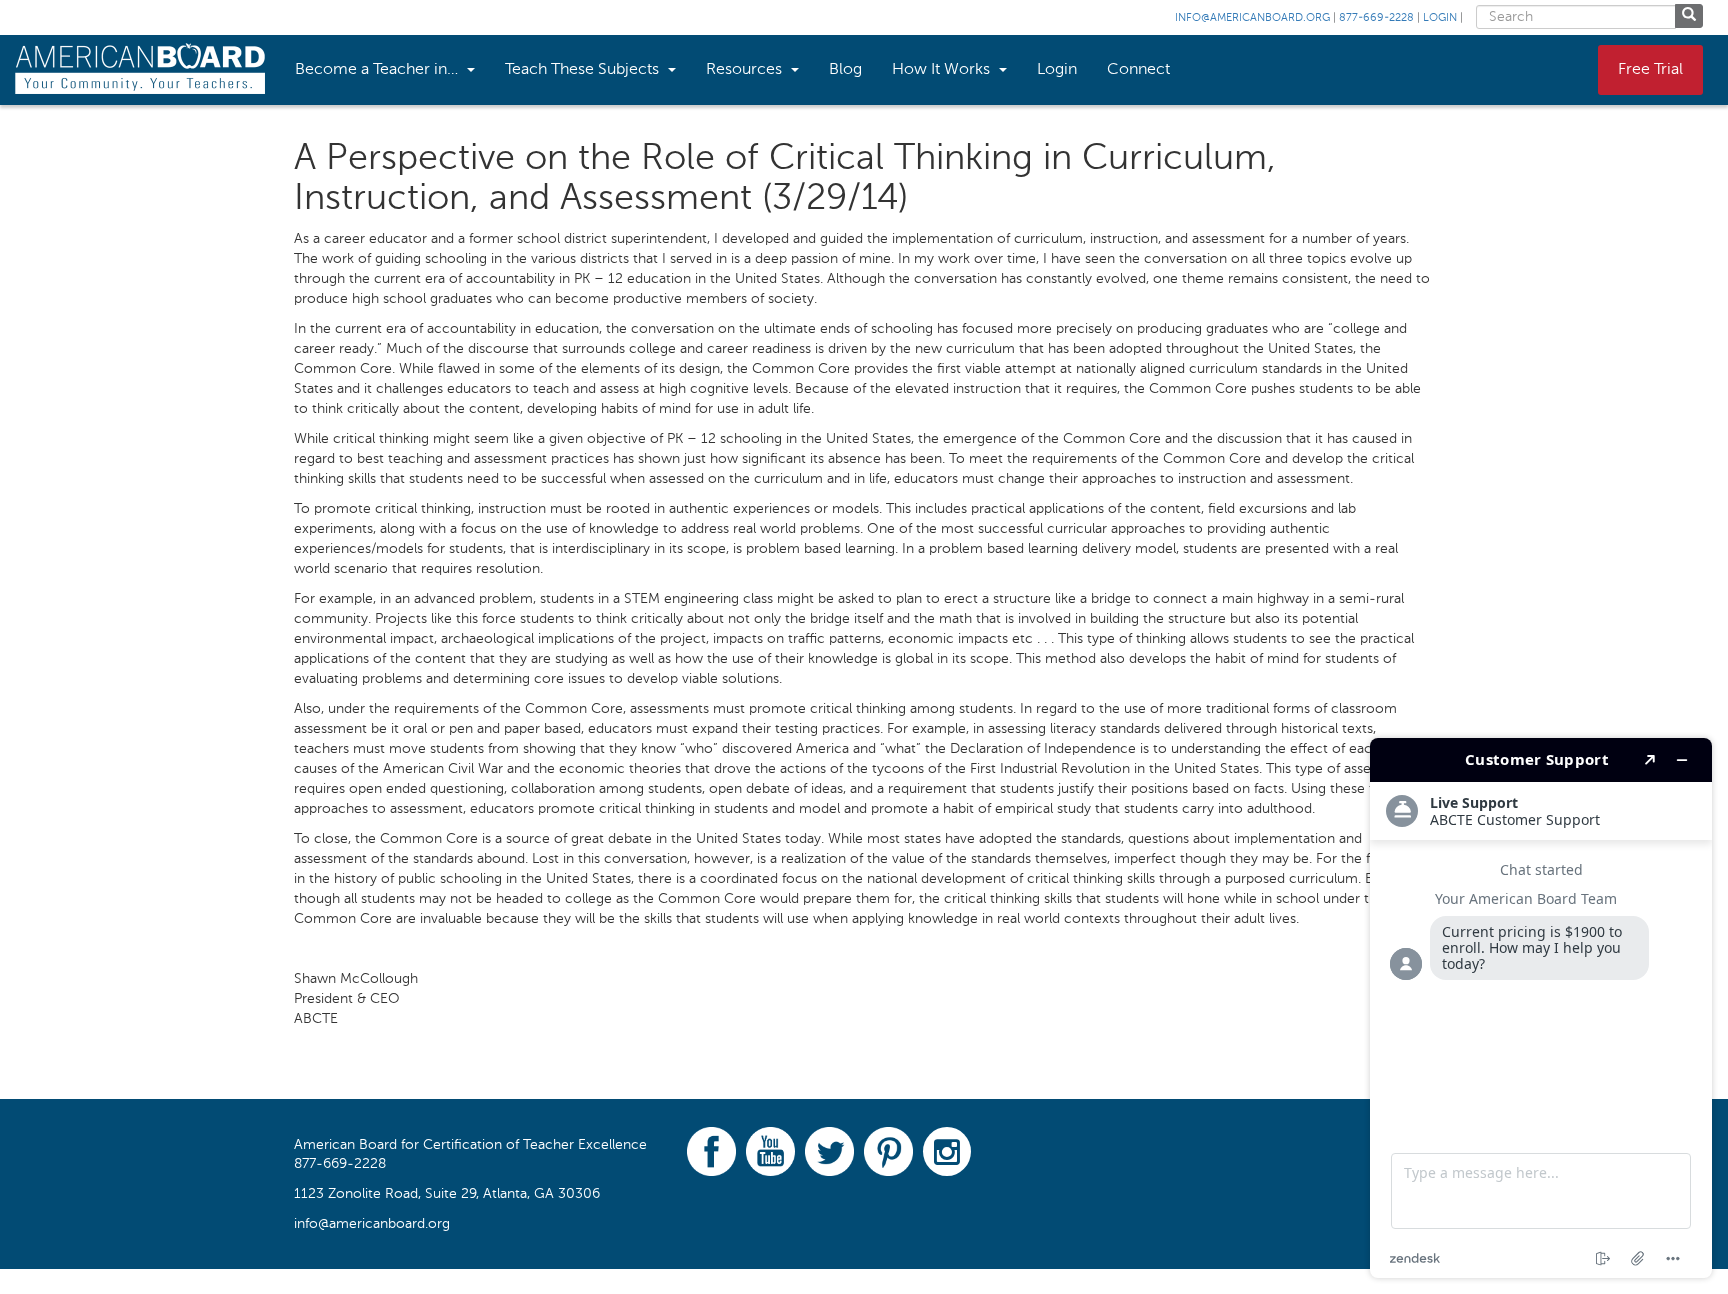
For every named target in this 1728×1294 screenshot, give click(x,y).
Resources (746, 70)
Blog (845, 70)
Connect (1138, 70)
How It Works (943, 70)
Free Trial (1650, 70)
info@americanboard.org (1252, 18)
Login (1440, 18)
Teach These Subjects (584, 70)
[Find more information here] (1541, 1008)
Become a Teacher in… (378, 70)
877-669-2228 (1376, 18)
